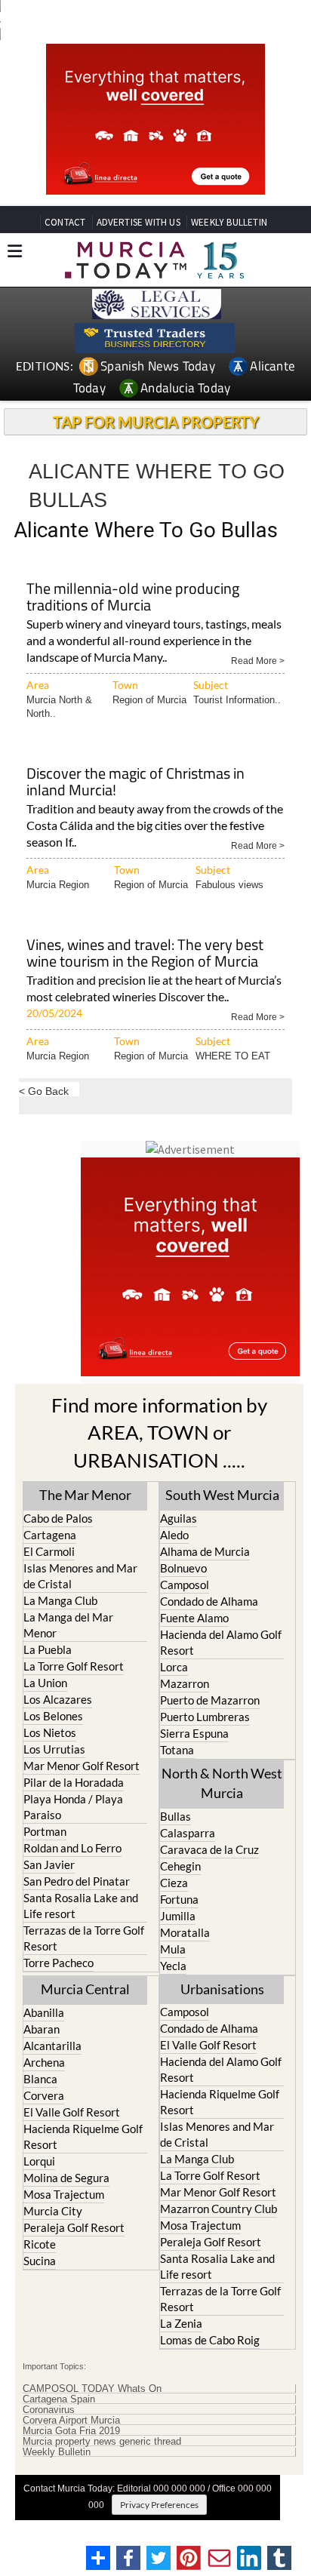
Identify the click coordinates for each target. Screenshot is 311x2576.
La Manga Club (60, 1600)
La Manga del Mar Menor (68, 1625)
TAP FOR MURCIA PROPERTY (156, 422)
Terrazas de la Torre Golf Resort (84, 1938)
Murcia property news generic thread (102, 2442)
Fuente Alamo (194, 1618)
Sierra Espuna (194, 1733)
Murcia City (53, 2211)
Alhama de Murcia (205, 1551)
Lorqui (39, 2161)
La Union (45, 1683)
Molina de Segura (66, 2178)
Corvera (44, 2095)
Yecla (173, 1966)
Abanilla (44, 2012)
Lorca (174, 1667)
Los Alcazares (58, 1699)
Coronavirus (49, 2410)
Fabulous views (229, 885)
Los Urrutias (54, 1749)
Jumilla (178, 1916)
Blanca (40, 2079)
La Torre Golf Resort (74, 1666)
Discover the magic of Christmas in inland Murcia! (135, 783)
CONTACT (65, 222)
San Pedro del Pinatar (77, 1881)
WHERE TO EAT (233, 1056)
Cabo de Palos (58, 1518)
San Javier (49, 1864)
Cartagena (50, 1535)
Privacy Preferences (159, 2505)
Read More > (258, 660)
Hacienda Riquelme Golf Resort (83, 2136)
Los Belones (53, 1716)
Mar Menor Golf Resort (82, 1766)
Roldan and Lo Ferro (72, 1848)
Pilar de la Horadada (74, 1782)
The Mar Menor (85, 1495)
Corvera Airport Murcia (71, 2421)
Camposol (185, 1585)
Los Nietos (50, 1732)
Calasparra (188, 1833)
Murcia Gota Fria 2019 (71, 2431)
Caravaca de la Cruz (209, 1849)
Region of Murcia (149, 700)
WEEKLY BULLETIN (229, 222)
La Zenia (181, 2323)
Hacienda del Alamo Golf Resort (221, 1642)
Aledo (174, 1535)
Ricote (40, 2244)
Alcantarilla (52, 2046)
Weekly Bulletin (57, 2452)
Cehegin (180, 1866)
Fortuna (179, 1899)
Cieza (174, 1883)
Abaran (42, 2029)
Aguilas (179, 1518)
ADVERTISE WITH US (139, 222)
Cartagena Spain (59, 2399)
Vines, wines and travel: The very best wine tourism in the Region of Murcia (145, 954)
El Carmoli (49, 1551)
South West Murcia (222, 1495)
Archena (44, 2062)
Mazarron (185, 1683)
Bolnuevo (183, 1568)
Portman (45, 1831)
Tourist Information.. (237, 700)
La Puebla (48, 1649)
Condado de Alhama (209, 1601)
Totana (177, 1750)
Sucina (40, 2261)
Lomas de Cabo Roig (210, 2340)
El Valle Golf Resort (72, 2112)
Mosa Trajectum (64, 2194)
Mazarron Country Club (219, 2209)
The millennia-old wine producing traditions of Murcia (133, 598)
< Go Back (44, 1091)
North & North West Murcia (222, 1783)
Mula (173, 1949)
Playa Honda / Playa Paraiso (73, 1807)
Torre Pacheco (59, 1963)
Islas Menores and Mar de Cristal (80, 1576)
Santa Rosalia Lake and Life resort (81, 1906)
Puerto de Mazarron (210, 1700)
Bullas (176, 1816)
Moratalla (185, 1932)
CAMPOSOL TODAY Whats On (92, 2389)
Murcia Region (58, 885)
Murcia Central (85, 1989)
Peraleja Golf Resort (74, 2227)
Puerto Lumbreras (205, 1717)
